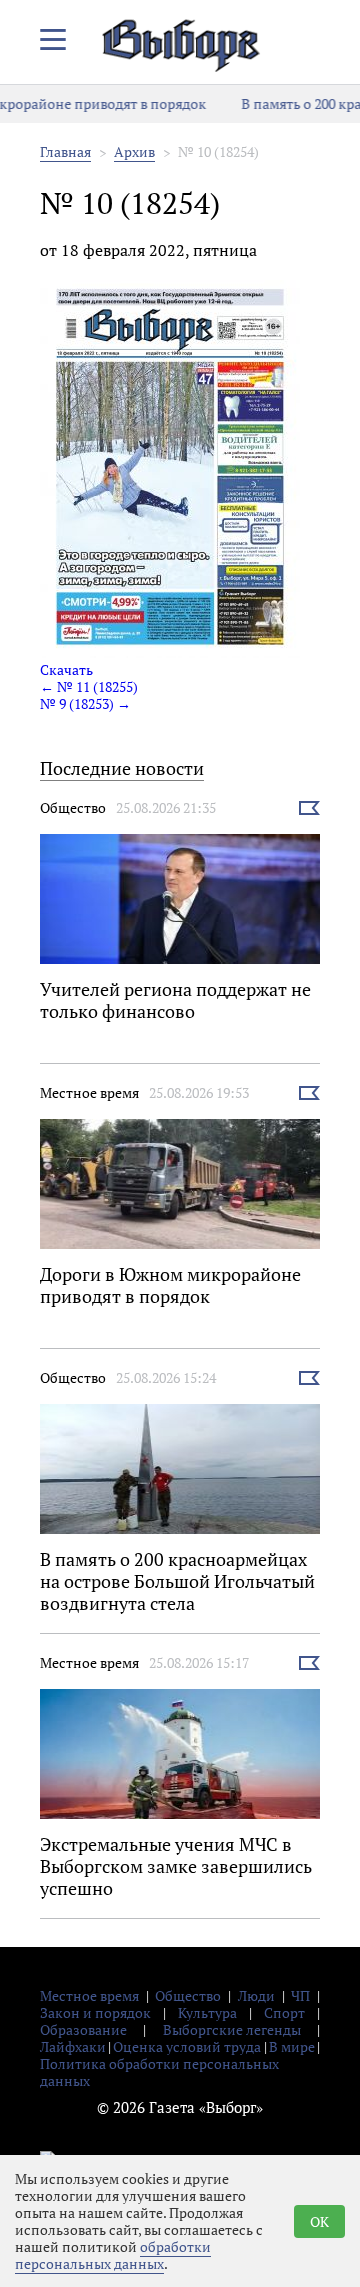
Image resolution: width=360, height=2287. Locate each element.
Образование (83, 2029)
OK (319, 2221)
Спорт (284, 2012)
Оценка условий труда (187, 2046)
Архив (134, 151)
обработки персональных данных (113, 2255)
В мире (292, 2046)
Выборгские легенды (232, 2029)
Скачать (66, 669)
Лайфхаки (73, 2046)
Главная (65, 151)
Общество (73, 807)
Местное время (89, 1092)
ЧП (300, 1995)
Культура (207, 2012)
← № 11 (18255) (89, 686)
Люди (256, 1995)
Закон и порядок (95, 2012)
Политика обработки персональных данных (159, 2072)
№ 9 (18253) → (85, 703)
